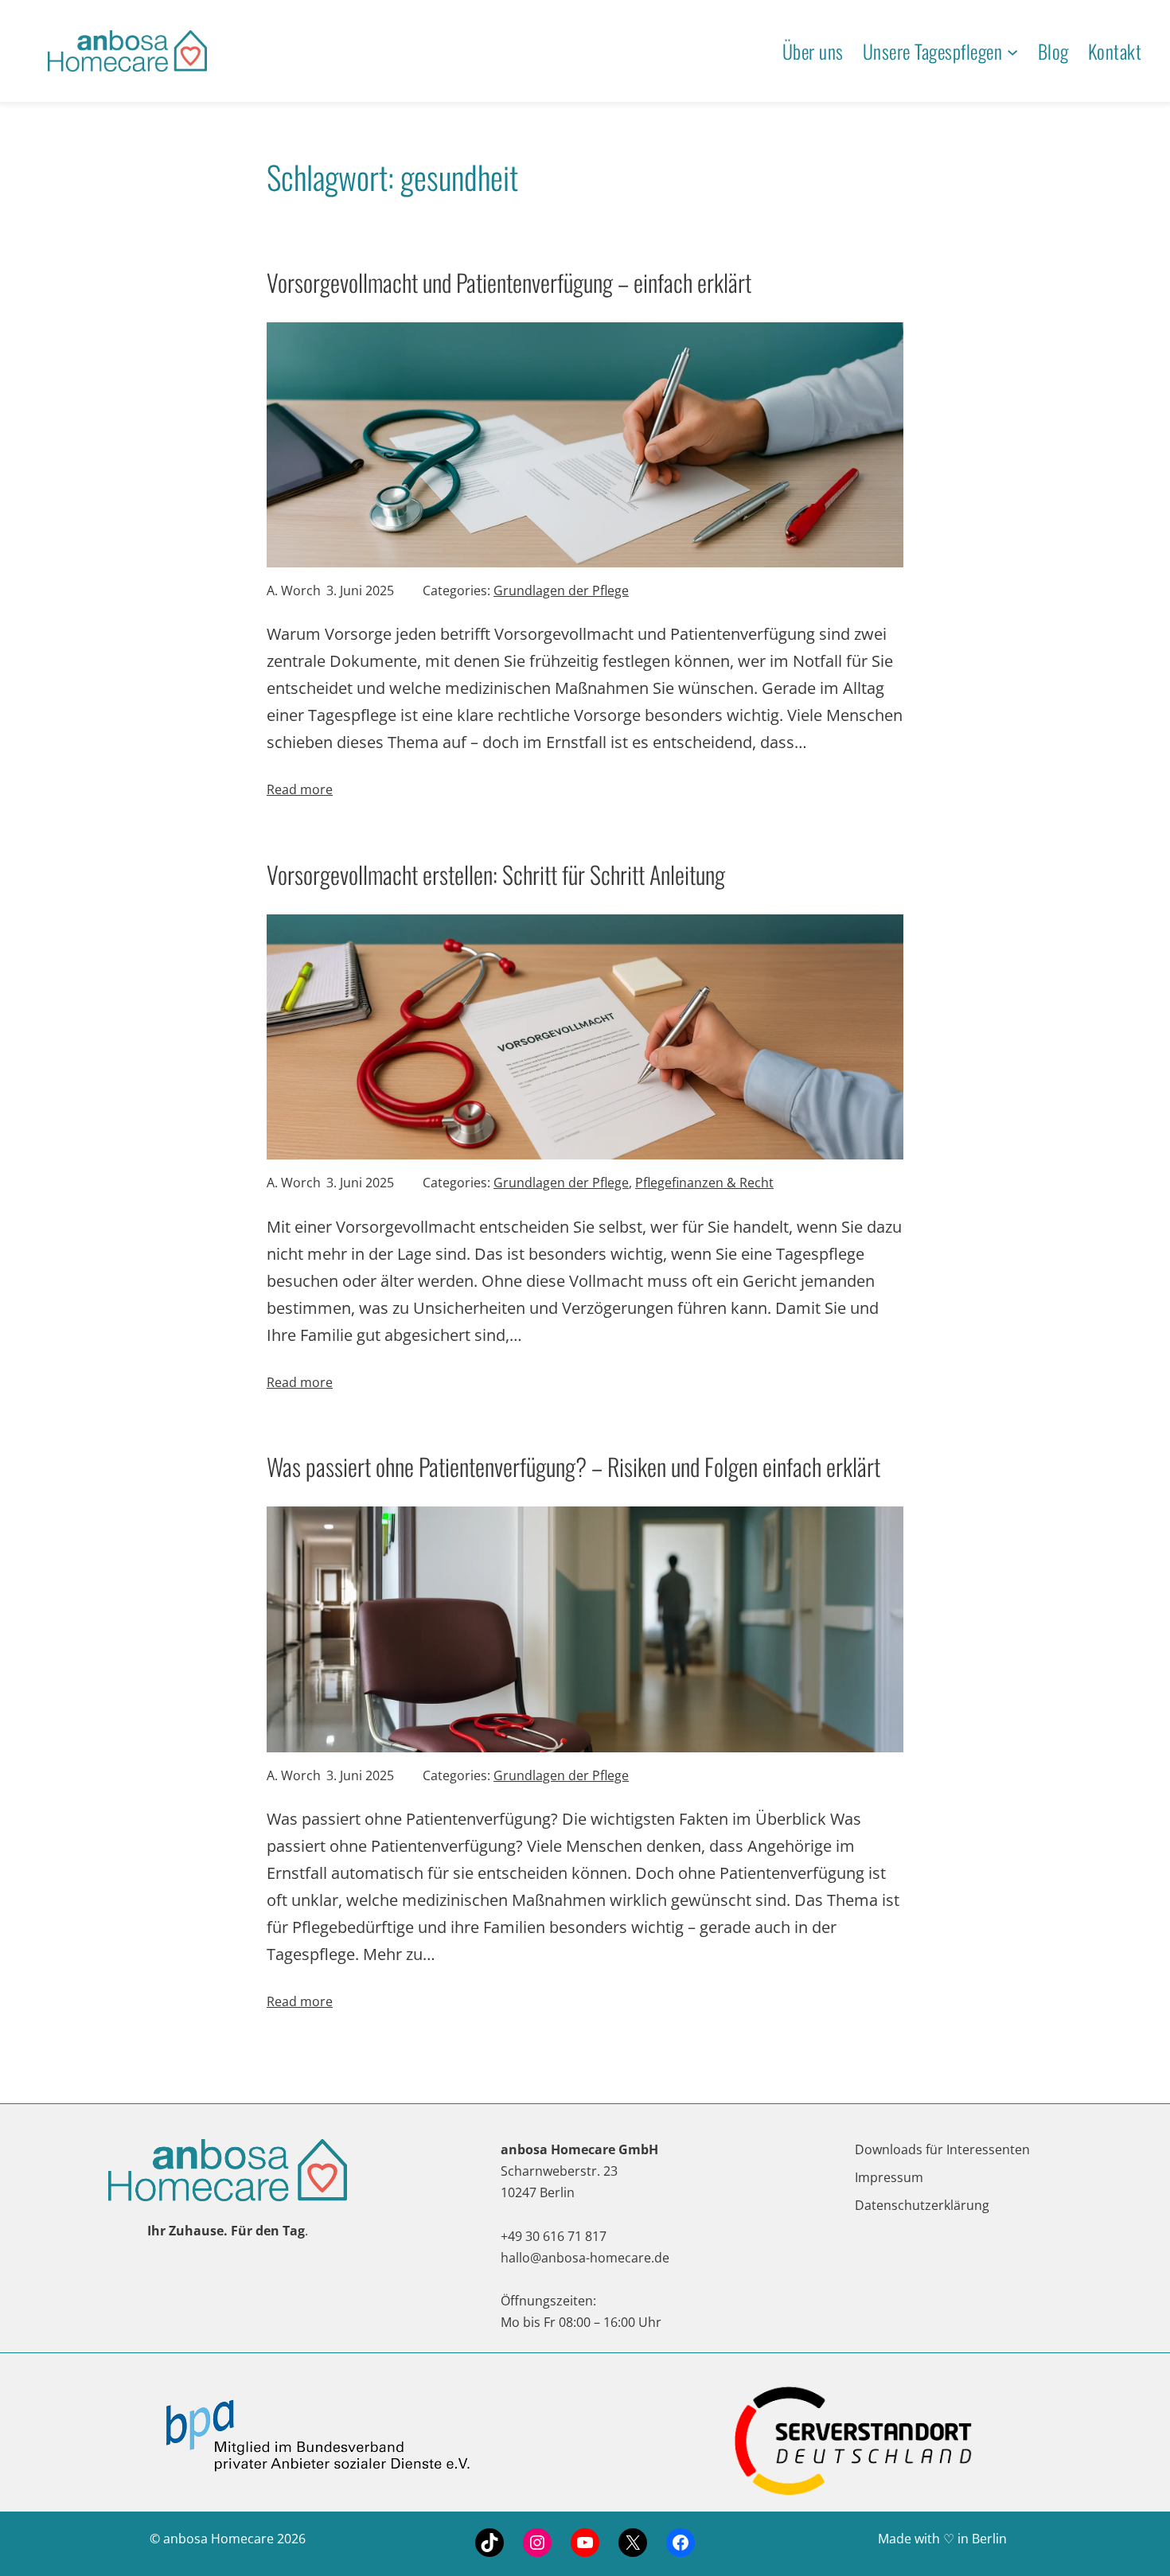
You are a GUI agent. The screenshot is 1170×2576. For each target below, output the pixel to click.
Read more (300, 789)
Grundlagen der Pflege (561, 590)
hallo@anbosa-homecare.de (585, 2258)
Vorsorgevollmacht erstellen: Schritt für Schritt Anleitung (496, 874)
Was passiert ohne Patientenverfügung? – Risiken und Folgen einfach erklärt (573, 1466)
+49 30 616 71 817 (554, 2236)
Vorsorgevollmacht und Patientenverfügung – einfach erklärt (509, 282)
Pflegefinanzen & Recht (704, 1183)
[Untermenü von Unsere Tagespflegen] (1012, 51)
